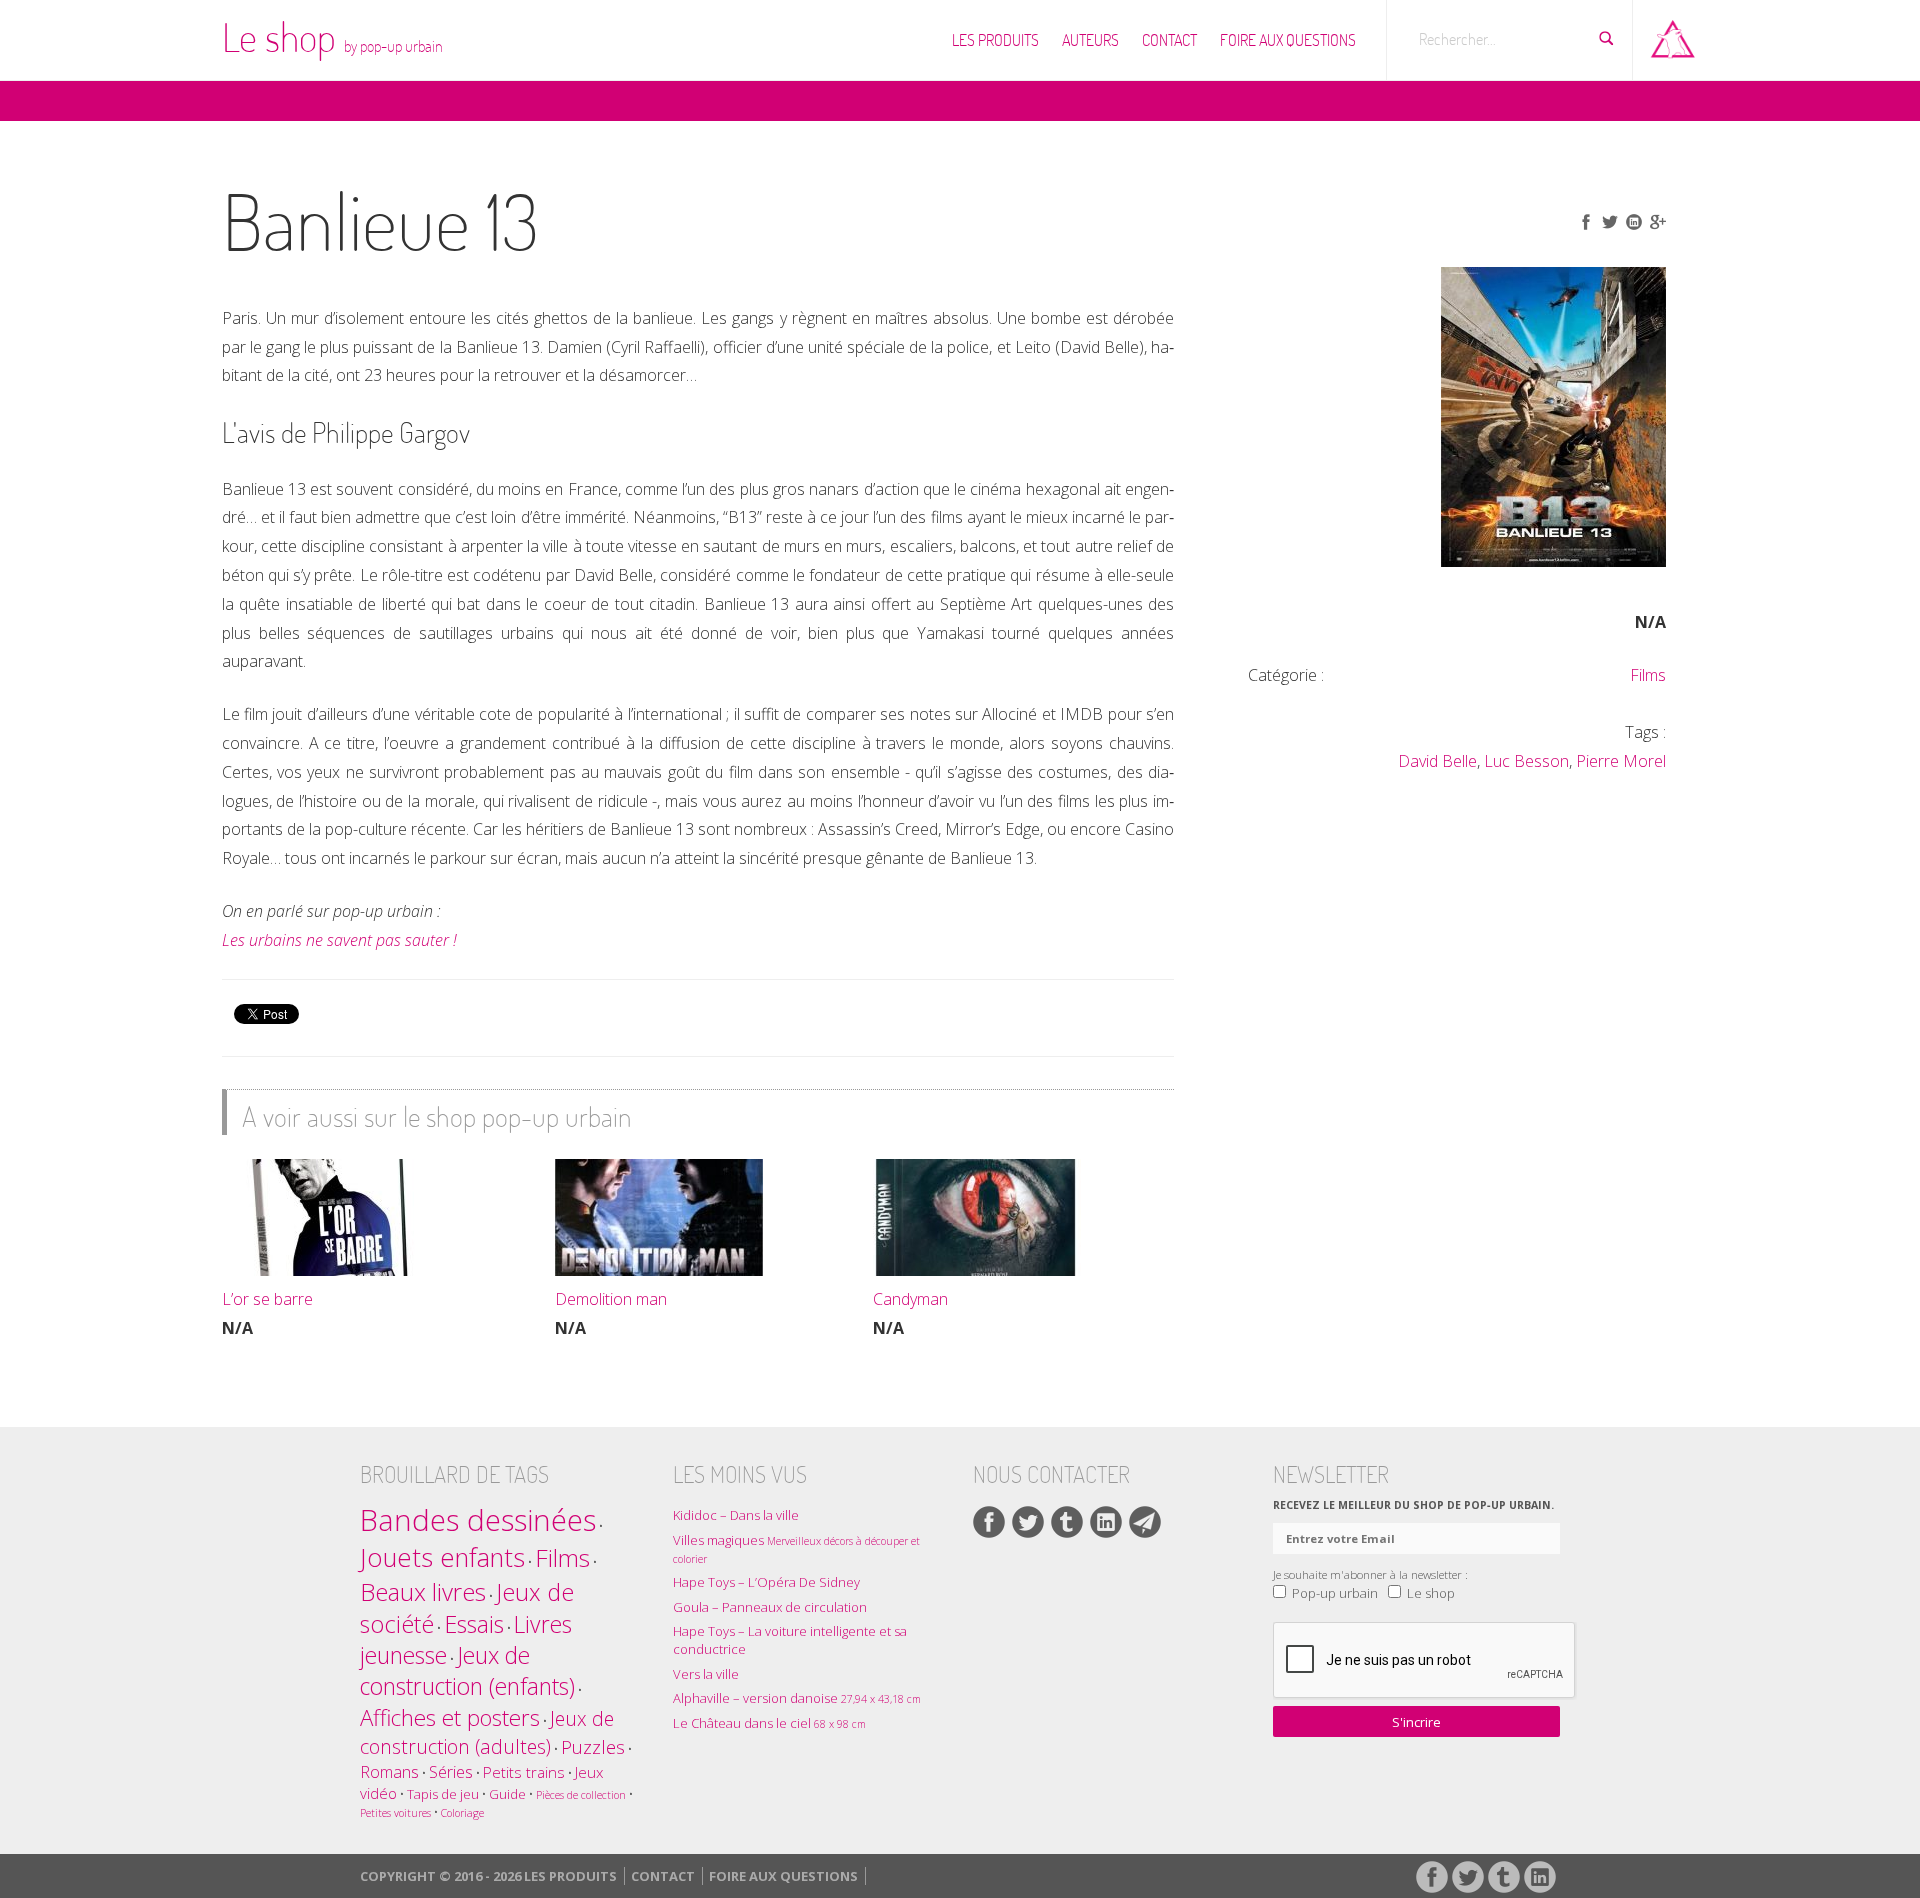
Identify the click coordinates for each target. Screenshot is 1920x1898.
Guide (507, 1794)
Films (1648, 675)
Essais (474, 1624)
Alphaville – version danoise (797, 1698)
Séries (451, 1771)
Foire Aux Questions (1288, 40)
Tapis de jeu (443, 1794)
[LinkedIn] (1106, 1522)
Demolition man (611, 1299)
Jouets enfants (442, 1557)
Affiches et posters (450, 1717)
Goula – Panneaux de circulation (770, 1607)
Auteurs (1090, 40)
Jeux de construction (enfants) (467, 1671)
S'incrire (1416, 1722)
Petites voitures (395, 1813)
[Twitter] (1028, 1522)
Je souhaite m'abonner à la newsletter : (1370, 1574)
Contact (1169, 40)
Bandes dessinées (478, 1520)
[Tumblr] (1067, 1522)
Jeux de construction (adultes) (487, 1732)
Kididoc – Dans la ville (736, 1515)
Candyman (910, 1299)
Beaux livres (423, 1591)
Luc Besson (1526, 761)
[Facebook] (989, 1522)
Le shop (332, 37)
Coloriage (462, 1813)
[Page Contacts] (1145, 1522)
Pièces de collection (581, 1795)
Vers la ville (706, 1674)
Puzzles (593, 1746)
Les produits (995, 40)
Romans (389, 1771)
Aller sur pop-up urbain (1673, 35)
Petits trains (524, 1772)
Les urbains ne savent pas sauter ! (339, 940)
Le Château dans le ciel (769, 1723)
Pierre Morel (1621, 761)
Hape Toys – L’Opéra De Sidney (766, 1582)
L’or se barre (267, 1299)
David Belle (1437, 761)
